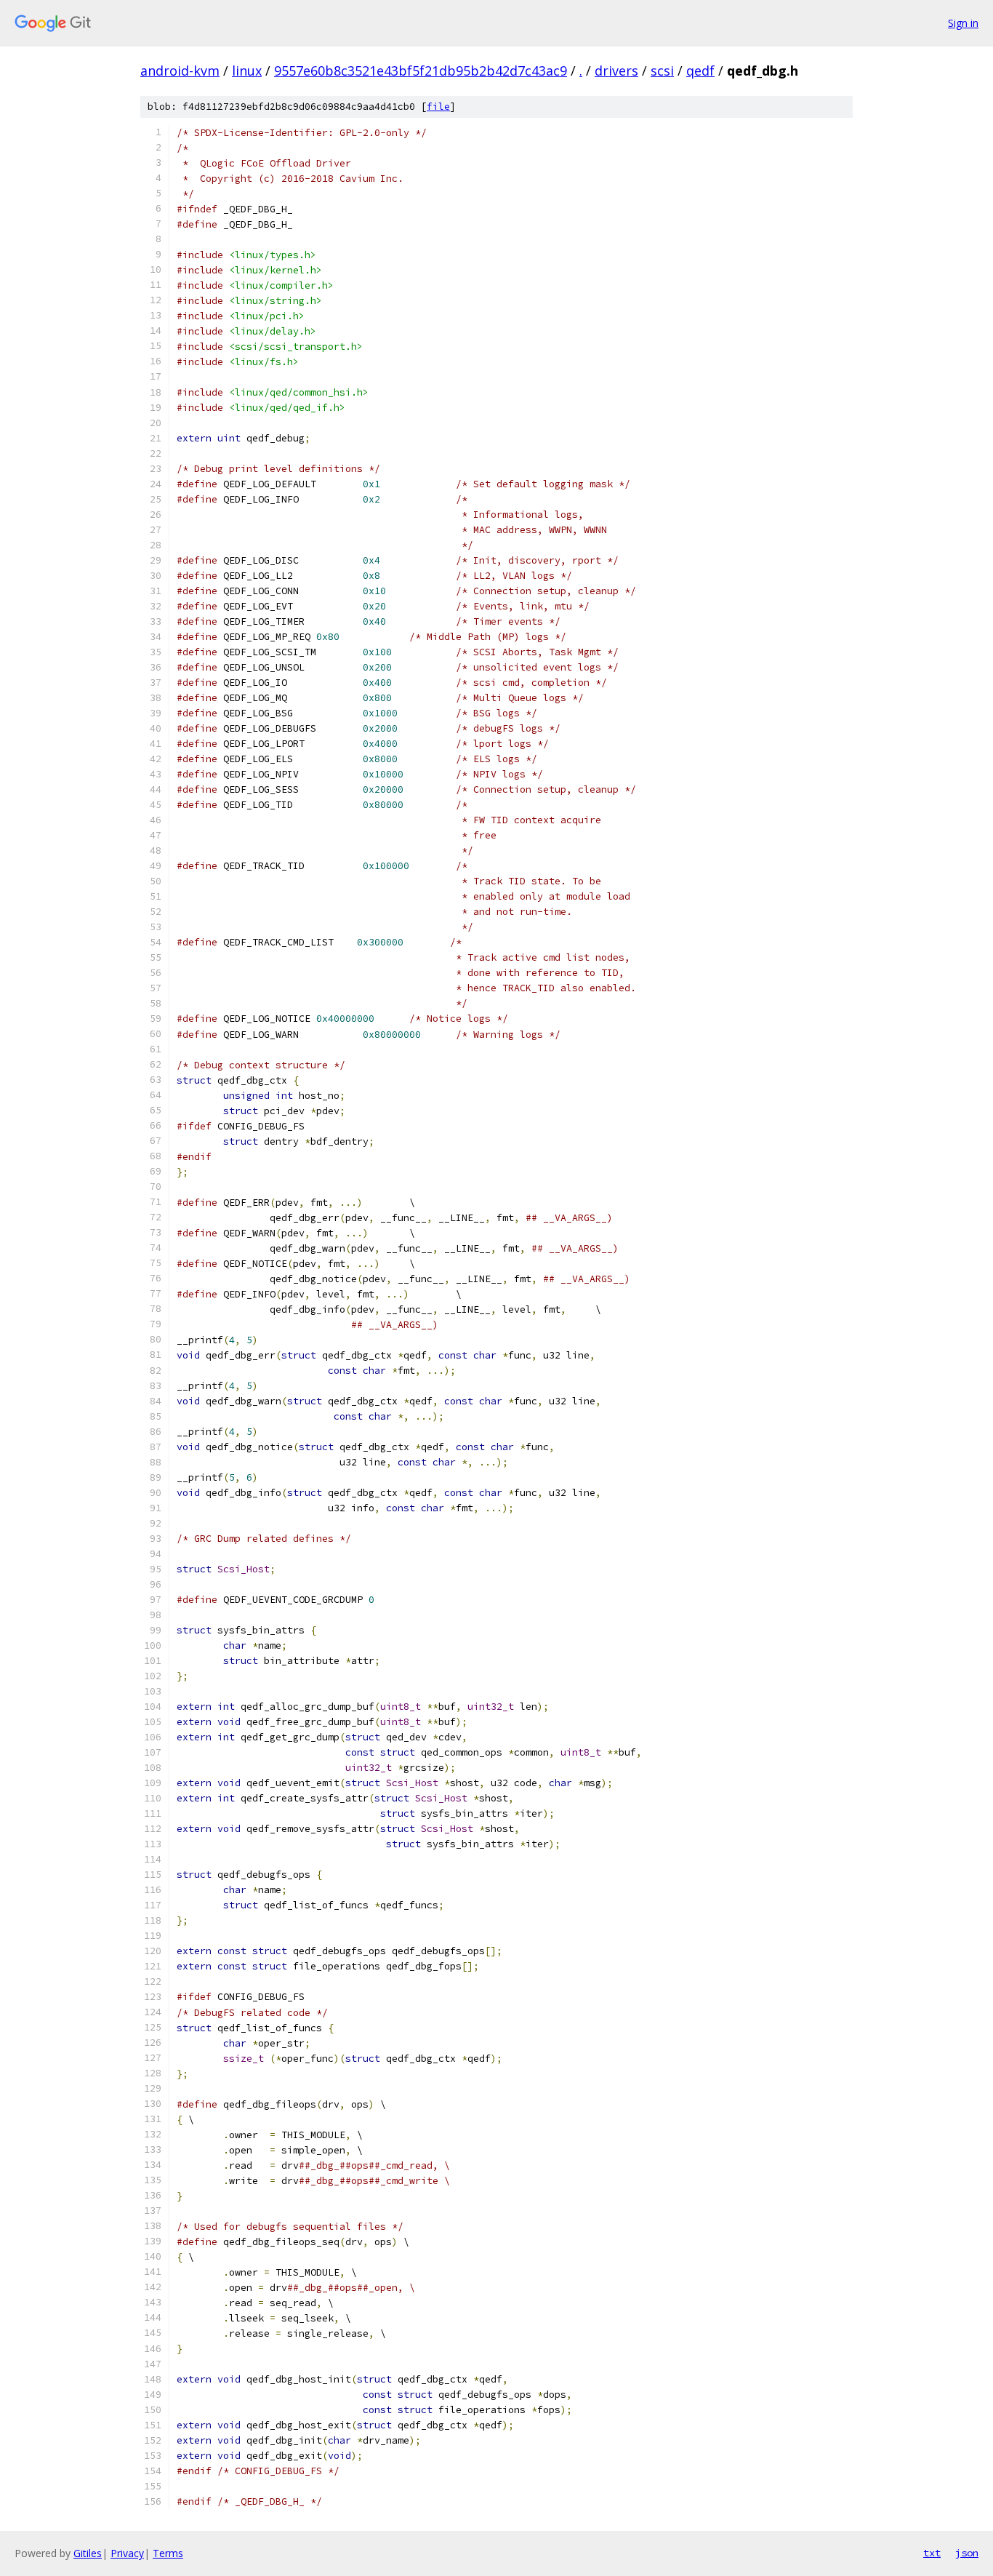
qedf (700, 71)
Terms (168, 2553)
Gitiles (88, 2553)
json (967, 2553)
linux (247, 71)
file (438, 107)
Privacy (127, 2553)
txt (932, 2553)
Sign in (963, 23)
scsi (662, 71)
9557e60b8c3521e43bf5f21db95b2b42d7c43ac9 (421, 71)
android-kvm (180, 71)
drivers (616, 71)
